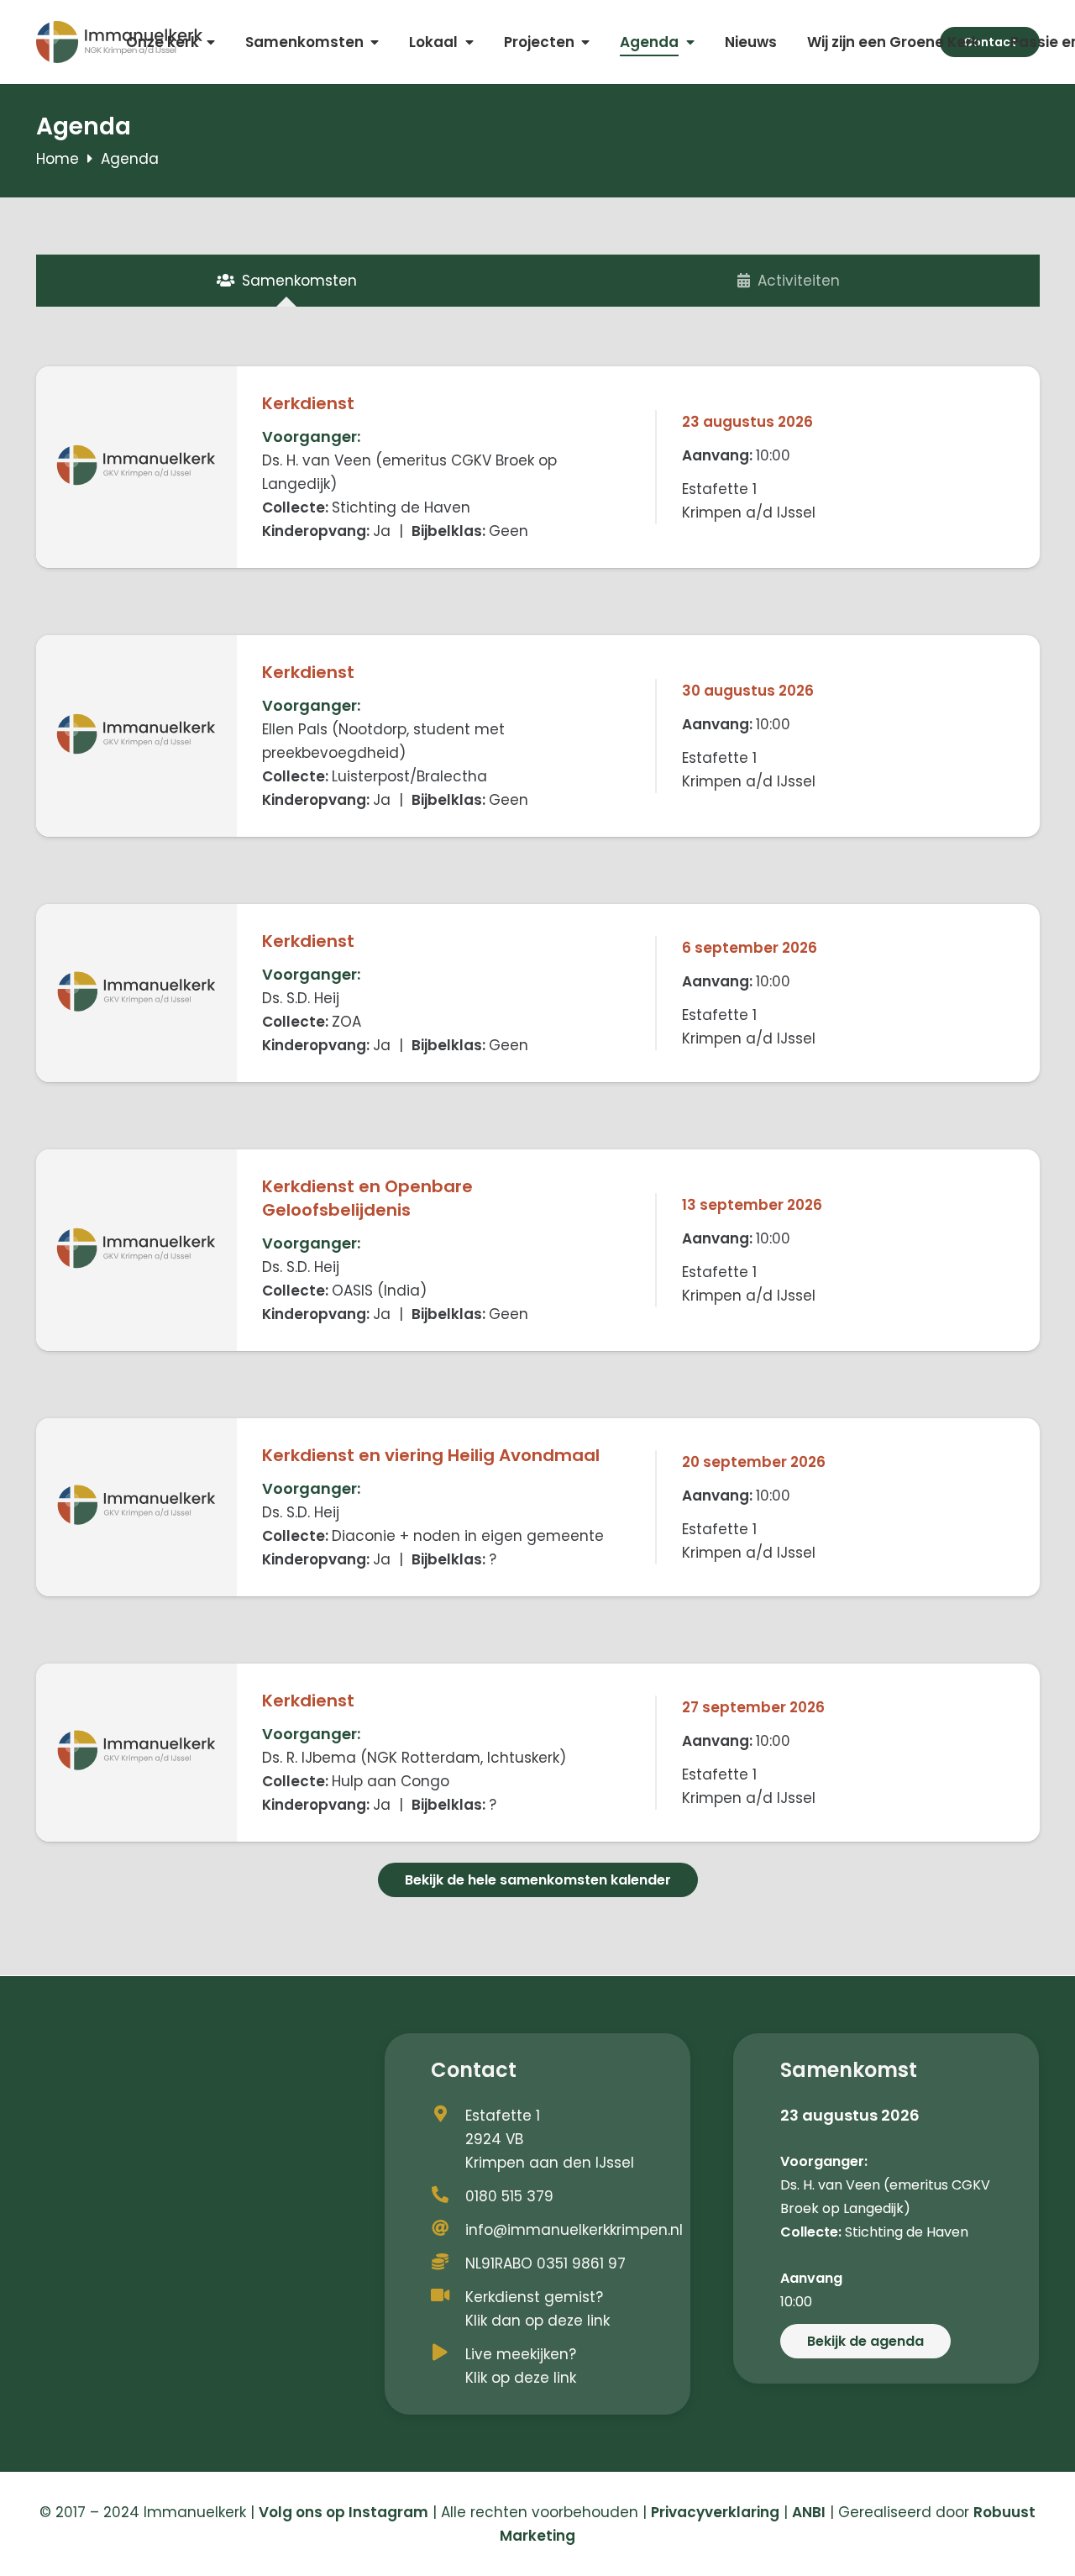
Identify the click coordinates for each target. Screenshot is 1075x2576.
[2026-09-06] (136, 993)
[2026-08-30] (136, 736)
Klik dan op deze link (537, 2321)
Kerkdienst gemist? (534, 2297)
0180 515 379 (509, 2196)
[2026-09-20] (136, 1507)
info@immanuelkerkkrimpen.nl (574, 2230)
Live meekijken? (521, 2354)
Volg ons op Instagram (343, 2512)
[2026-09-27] (136, 1753)
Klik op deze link (521, 2378)
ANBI (809, 2512)
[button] (211, 42)
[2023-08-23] (136, 467)
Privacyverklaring (715, 2512)
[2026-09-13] (136, 1250)
